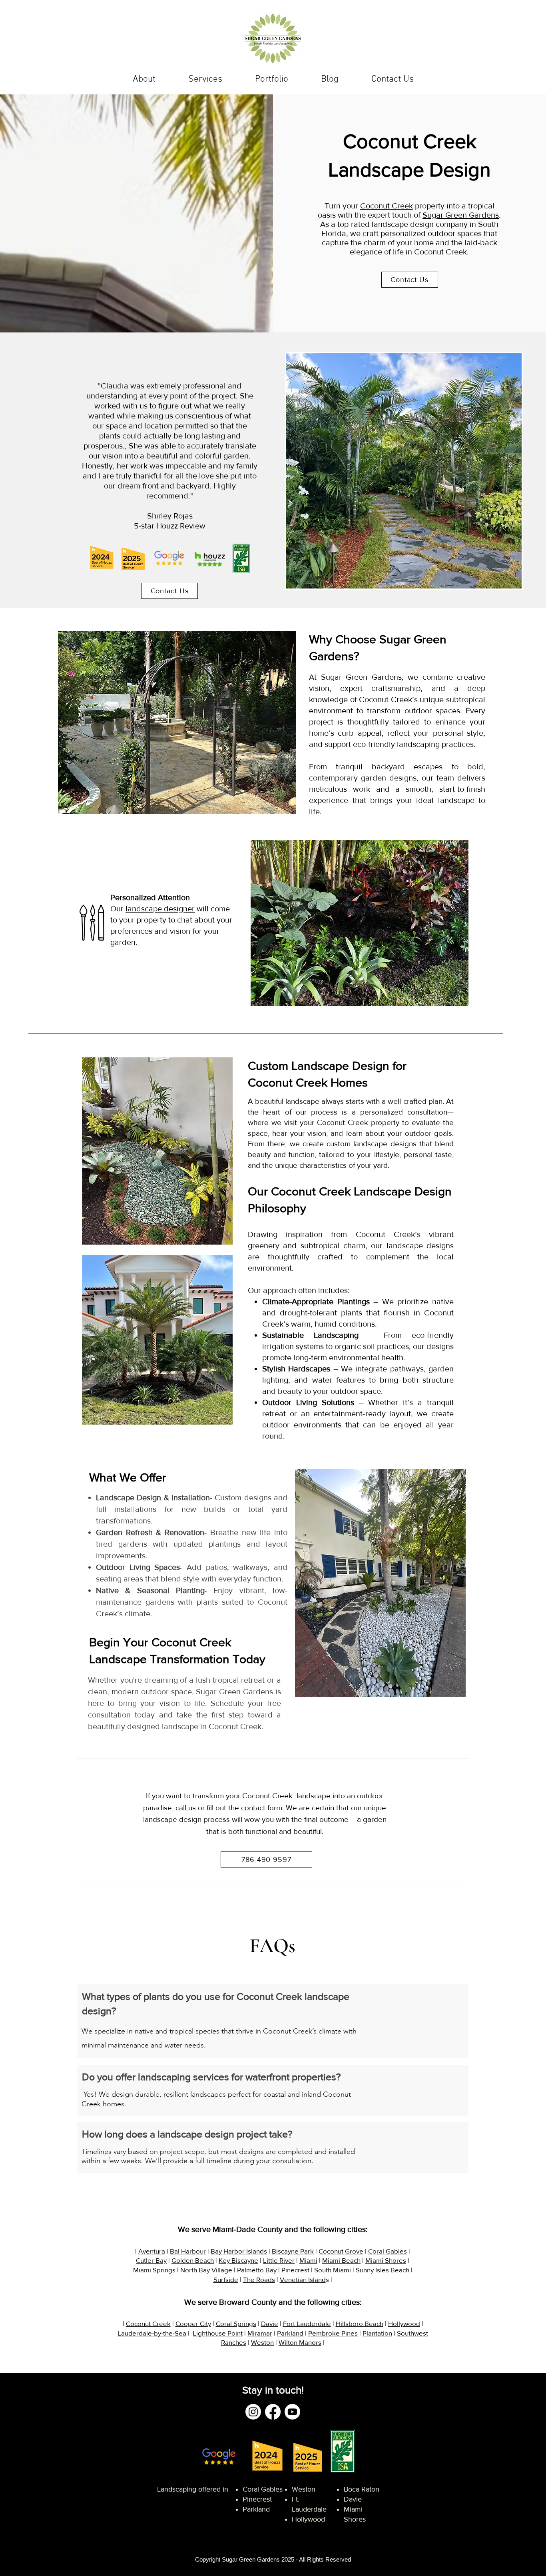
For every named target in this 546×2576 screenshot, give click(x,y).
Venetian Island (303, 2279)
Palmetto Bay (257, 2270)
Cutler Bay (151, 2260)
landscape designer (160, 909)
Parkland (290, 2333)
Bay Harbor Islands (239, 2251)
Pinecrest (295, 2270)
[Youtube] (292, 2412)
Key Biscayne (238, 2260)
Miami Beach (341, 2260)
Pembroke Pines (333, 2333)
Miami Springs (154, 2270)
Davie (270, 2323)
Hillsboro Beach (360, 2323)
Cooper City (193, 2323)
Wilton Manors (300, 2342)
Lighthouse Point (218, 2333)
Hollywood (404, 2323)
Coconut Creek (387, 206)
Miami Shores (386, 2260)
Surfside (226, 2279)
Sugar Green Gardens (461, 215)
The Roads (259, 2279)
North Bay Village (206, 2270)
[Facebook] (273, 2412)
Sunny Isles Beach (383, 2270)
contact (253, 1808)
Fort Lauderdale (307, 2323)
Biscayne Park (293, 2251)
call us (186, 1808)
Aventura (152, 2251)
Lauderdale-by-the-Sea (152, 2333)
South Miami (333, 2270)
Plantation (377, 2333)
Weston (262, 2342)
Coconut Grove (341, 2251)
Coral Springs (236, 2323)
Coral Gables (388, 2251)
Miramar (260, 2333)
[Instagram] (253, 2412)
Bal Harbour (188, 2251)
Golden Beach (193, 2260)
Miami (308, 2260)
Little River (279, 2260)
